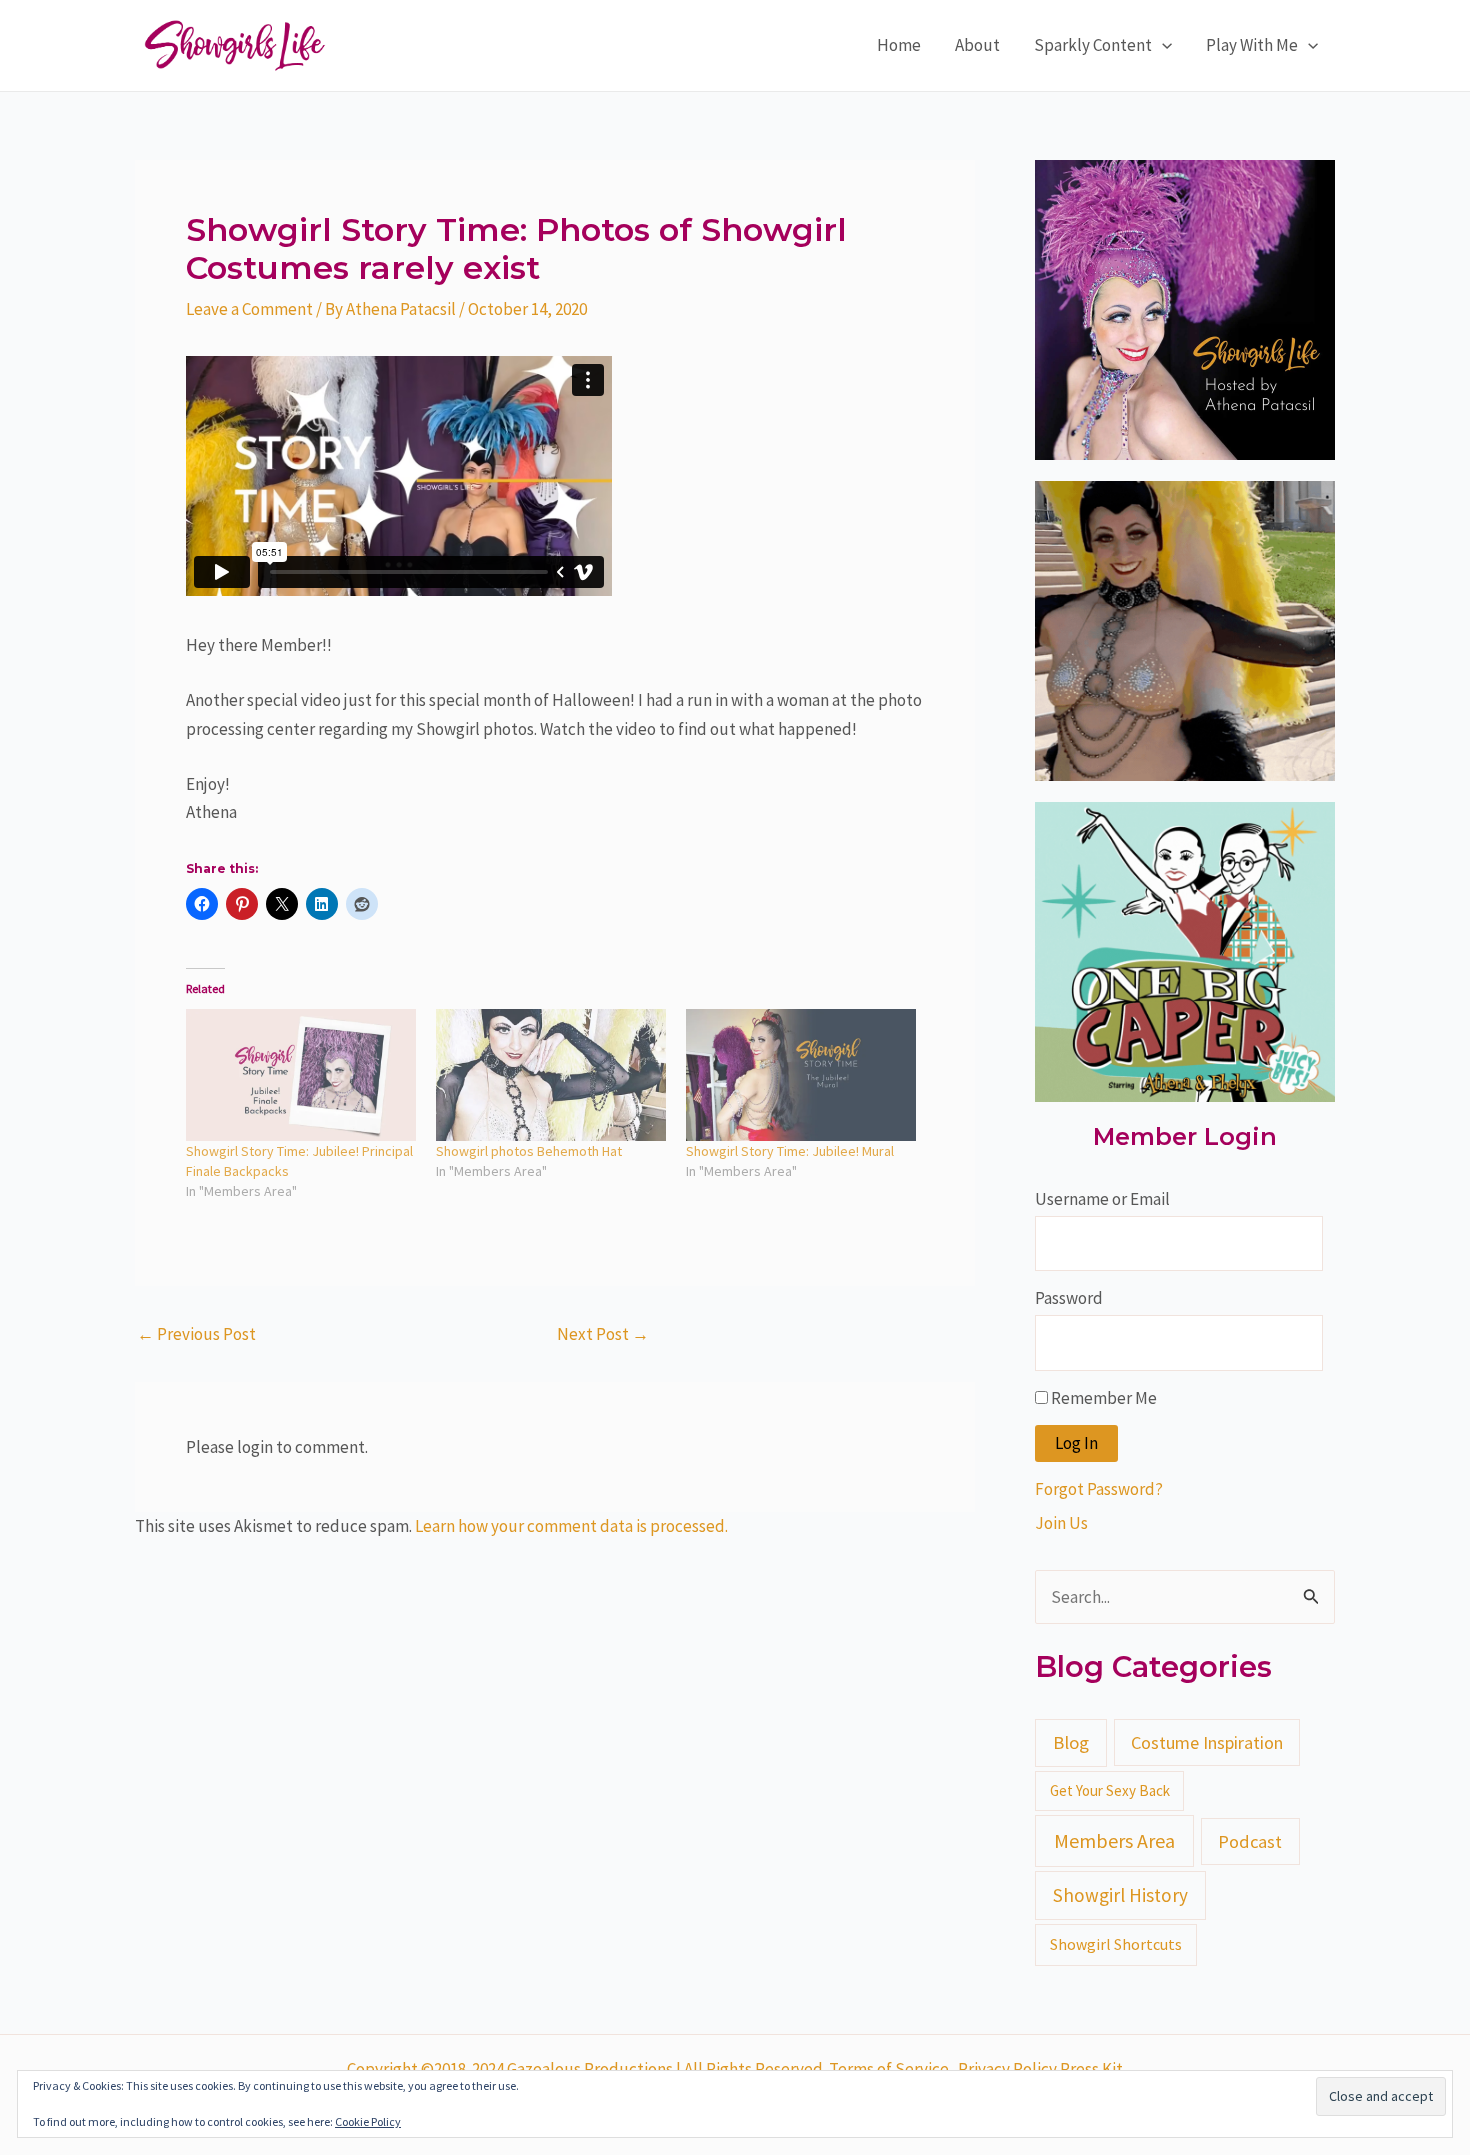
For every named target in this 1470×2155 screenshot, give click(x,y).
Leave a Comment (249, 309)
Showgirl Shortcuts (1116, 1944)
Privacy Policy (1009, 2069)
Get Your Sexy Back (1110, 1790)
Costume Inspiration (1207, 1742)
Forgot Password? (1099, 1489)
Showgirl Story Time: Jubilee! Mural (790, 1151)
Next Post (603, 1334)
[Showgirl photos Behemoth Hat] (551, 1075)
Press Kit (1091, 2069)
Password (1069, 1298)
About (977, 45)
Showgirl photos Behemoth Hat (529, 1151)
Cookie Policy (368, 2121)
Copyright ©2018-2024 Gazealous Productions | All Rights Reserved (585, 2069)
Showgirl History (1120, 1895)
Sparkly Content (1093, 45)
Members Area (1114, 1840)
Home (899, 45)
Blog (1071, 1742)
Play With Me (1252, 45)
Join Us (1061, 1523)
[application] (1162, 45)
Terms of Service (889, 2069)
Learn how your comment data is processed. (571, 1526)
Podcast (1250, 1841)
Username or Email (1102, 1199)
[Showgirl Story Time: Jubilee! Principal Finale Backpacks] (301, 1075)
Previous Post (196, 1334)
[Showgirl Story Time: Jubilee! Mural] (801, 1075)
